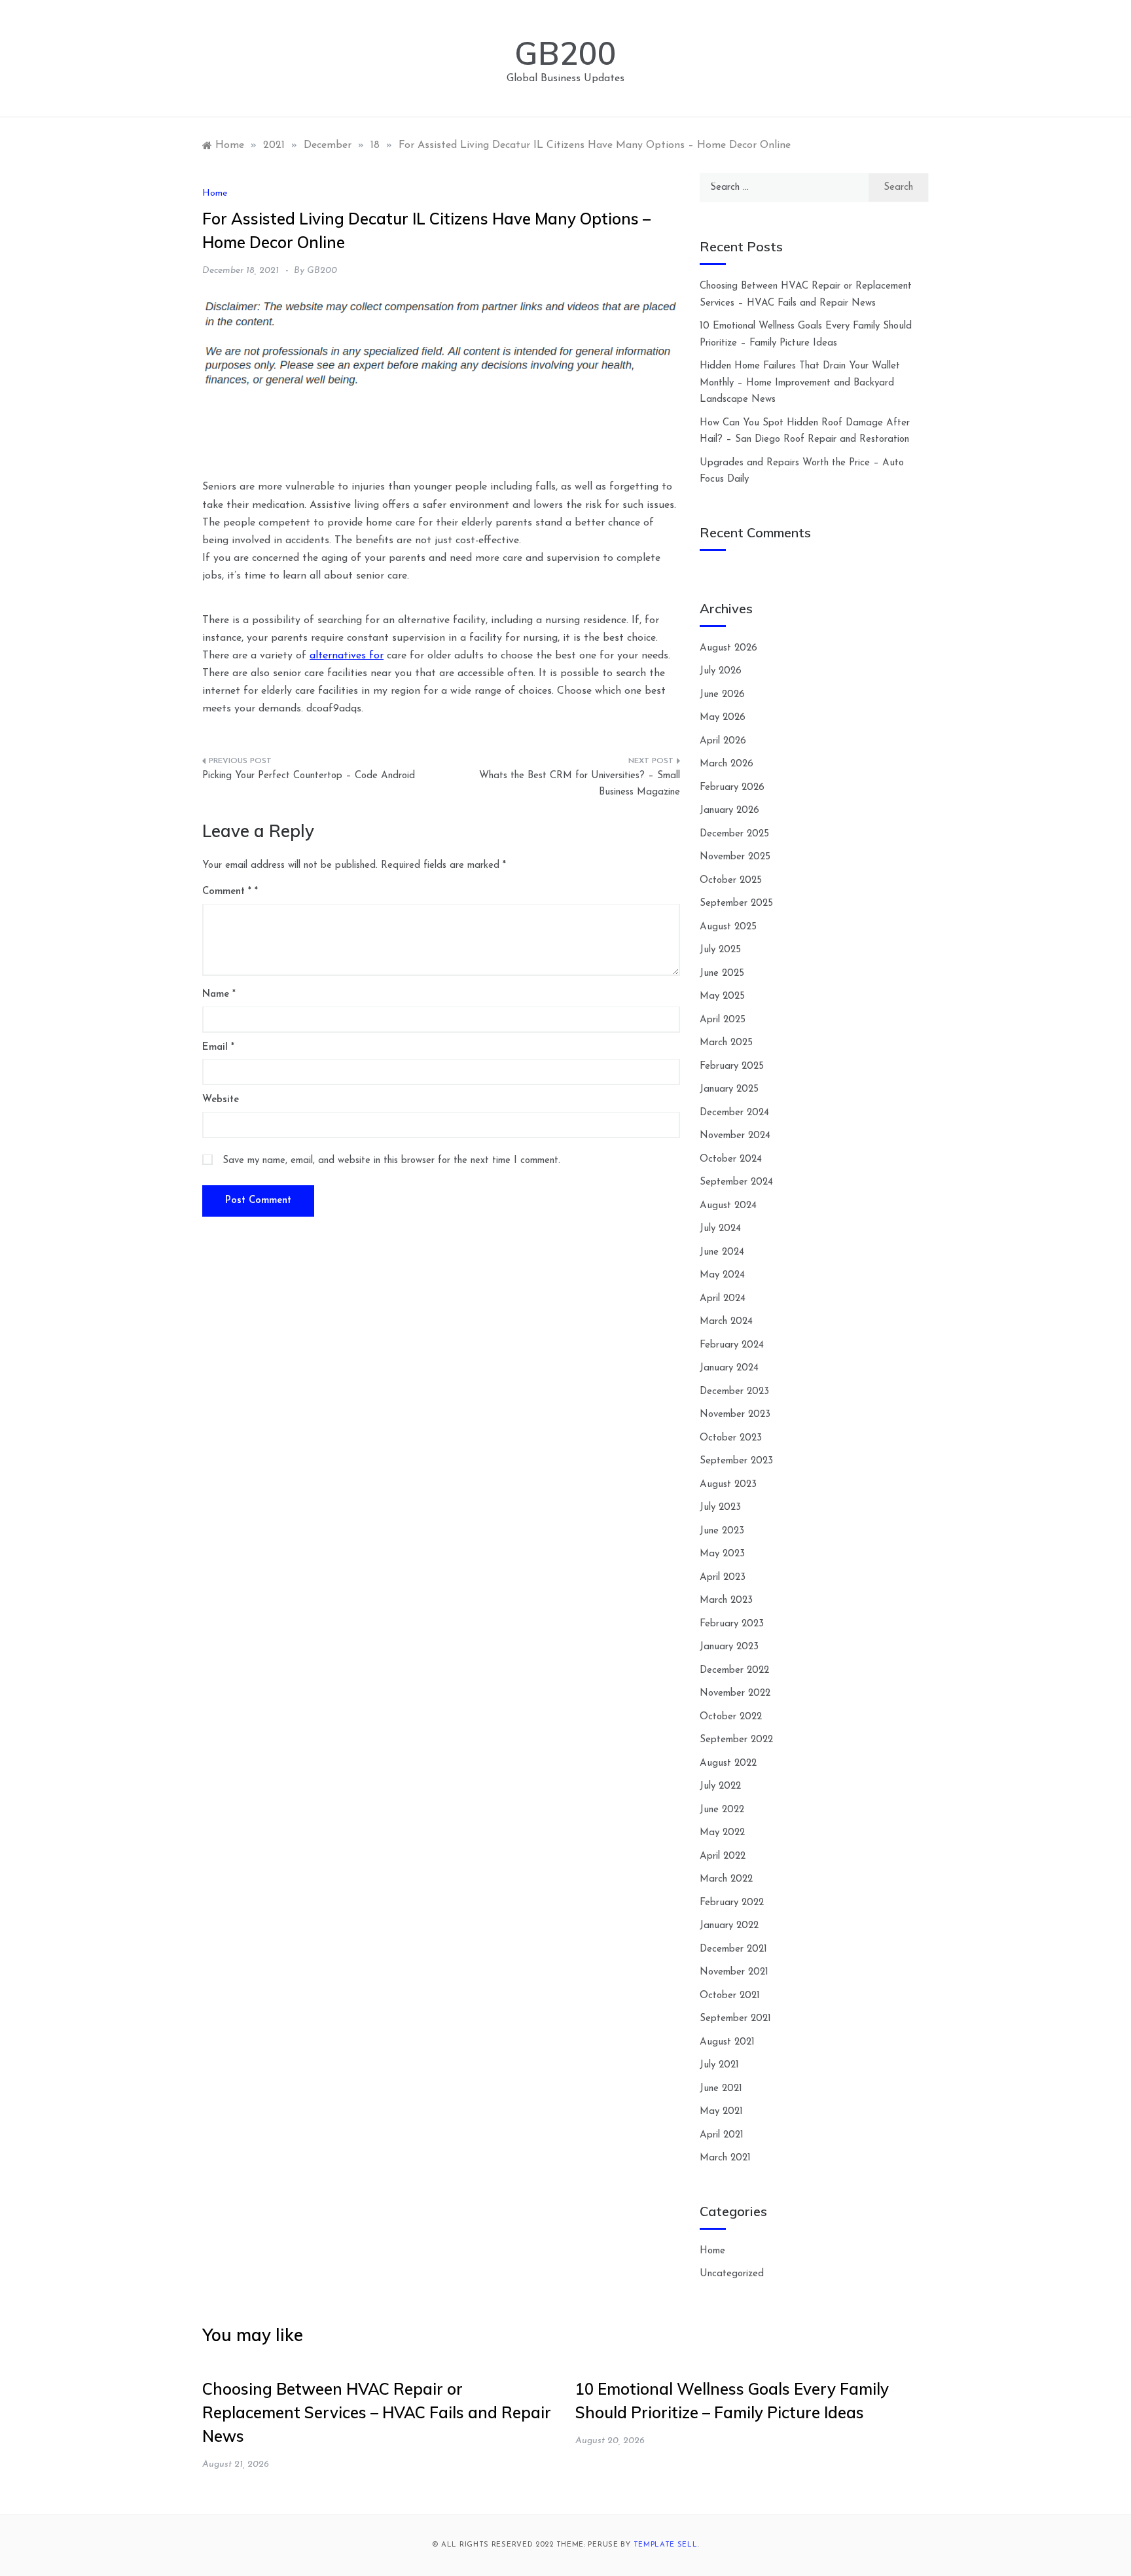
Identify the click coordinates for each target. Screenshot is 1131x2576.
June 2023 (722, 1531)
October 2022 (731, 1717)
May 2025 (722, 996)
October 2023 (731, 1438)
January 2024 (729, 1368)
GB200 (565, 53)
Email (218, 1047)
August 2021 (727, 2042)
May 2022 (722, 1833)
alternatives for (347, 656)
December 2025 (734, 834)
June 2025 (722, 974)
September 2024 (736, 1182)
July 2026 (721, 671)
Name (219, 994)
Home (215, 193)
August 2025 (728, 927)
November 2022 (735, 1693)
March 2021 (725, 2158)
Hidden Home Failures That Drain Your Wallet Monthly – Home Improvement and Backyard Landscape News (800, 383)
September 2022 (736, 1740)
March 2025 (726, 1043)
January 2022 (729, 1926)
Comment (227, 892)
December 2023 (734, 1392)
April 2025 (723, 1020)
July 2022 (720, 1786)
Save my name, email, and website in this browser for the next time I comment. (391, 1161)
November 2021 (734, 1972)
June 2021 (721, 2089)
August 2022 (728, 1763)
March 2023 (726, 1601)
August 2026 (728, 648)
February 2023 (732, 1624)
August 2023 (728, 1485)
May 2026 (723, 718)
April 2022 (723, 1856)
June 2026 (722, 695)
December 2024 (734, 1113)
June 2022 (722, 1810)
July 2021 (719, 2065)
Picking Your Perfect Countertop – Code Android (309, 776)
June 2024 (722, 1252)
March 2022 (726, 1879)
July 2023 (720, 1508)
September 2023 (736, 1461)
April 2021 (722, 2135)
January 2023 (729, 1647)
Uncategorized (732, 2274)
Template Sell (666, 2545)
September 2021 (735, 2019)
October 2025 (731, 881)
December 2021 (733, 1949)
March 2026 (727, 764)
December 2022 (734, 1671)
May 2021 (721, 2112)
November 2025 (735, 857)
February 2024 (732, 1345)
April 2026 (723, 741)
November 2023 (735, 1415)
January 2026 (729, 811)
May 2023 (722, 1554)
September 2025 (736, 903)
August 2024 (728, 1206)
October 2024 (731, 1159)
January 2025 (729, 1089)
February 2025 (732, 1066)
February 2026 (732, 788)
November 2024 (735, 1136)
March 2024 (726, 1322)
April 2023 (723, 1578)
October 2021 (730, 1996)
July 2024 (720, 1229)
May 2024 (722, 1275)
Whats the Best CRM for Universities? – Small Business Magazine (580, 784)
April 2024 (723, 1299)
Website (221, 1100)
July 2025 (720, 950)
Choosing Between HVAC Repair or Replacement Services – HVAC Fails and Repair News (377, 2412)
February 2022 (732, 1903)
